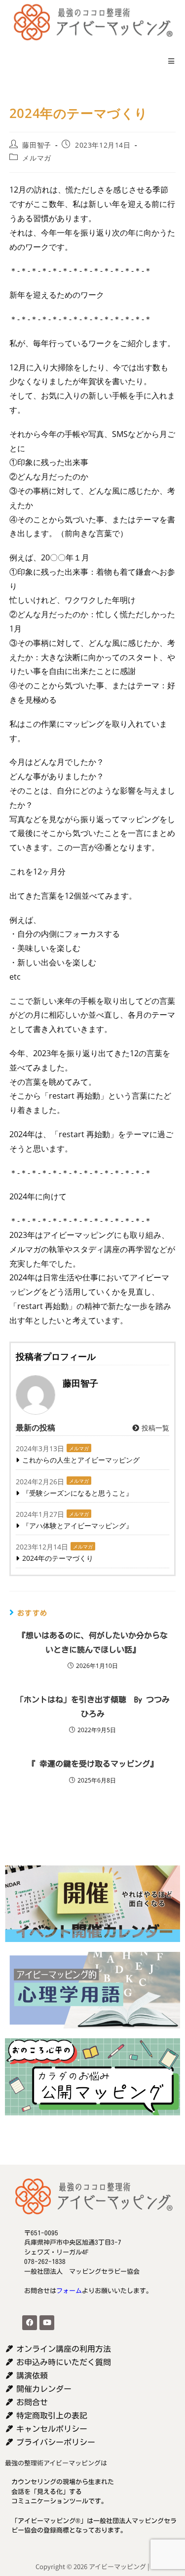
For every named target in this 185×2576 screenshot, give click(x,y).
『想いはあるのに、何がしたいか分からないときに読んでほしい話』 (93, 1643)
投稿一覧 (154, 1428)
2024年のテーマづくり (58, 1558)
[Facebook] (30, 2323)
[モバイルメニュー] (168, 61)
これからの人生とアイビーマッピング (81, 1460)
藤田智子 (37, 145)
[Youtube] (47, 2323)
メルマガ (37, 158)
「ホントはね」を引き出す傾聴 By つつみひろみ (93, 1707)
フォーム (69, 2291)
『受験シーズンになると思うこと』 (77, 1493)
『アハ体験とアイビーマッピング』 (77, 1526)
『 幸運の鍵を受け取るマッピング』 (93, 1764)
